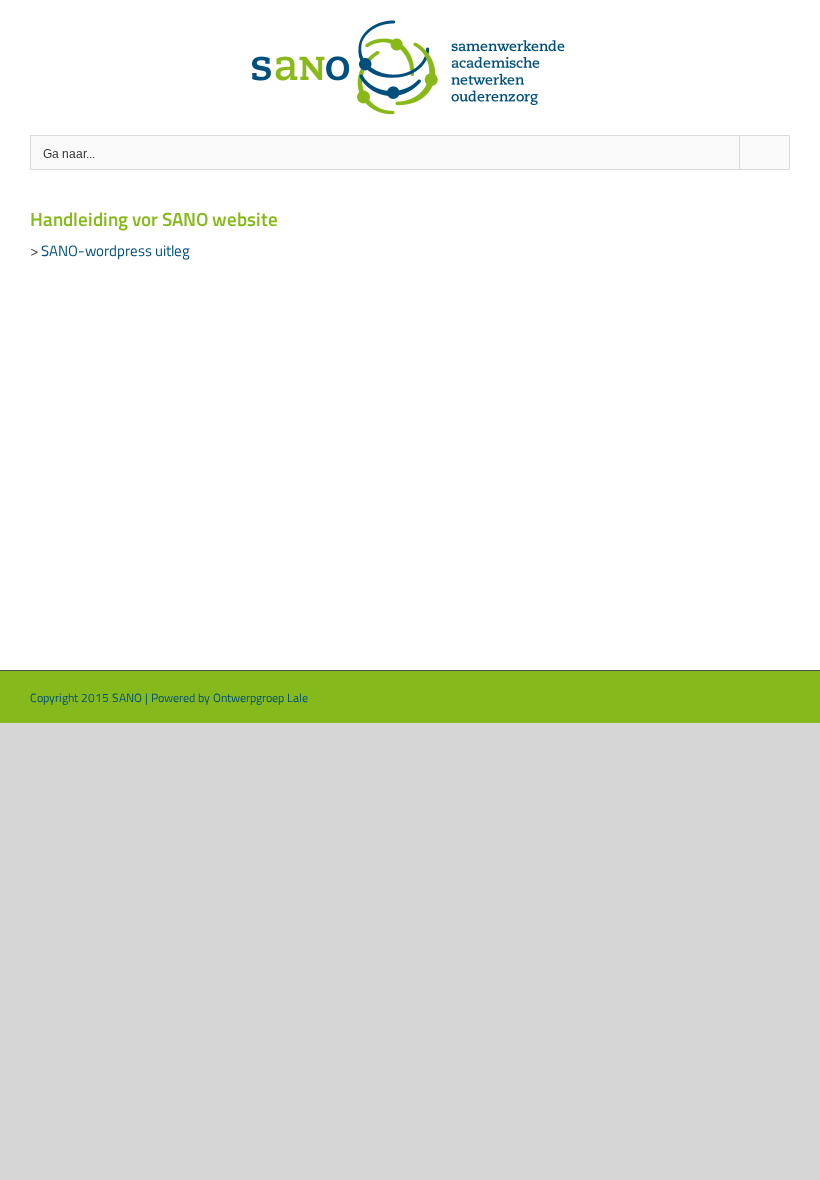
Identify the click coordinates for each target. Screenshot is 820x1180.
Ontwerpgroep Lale (260, 697)
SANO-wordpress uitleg (115, 250)
